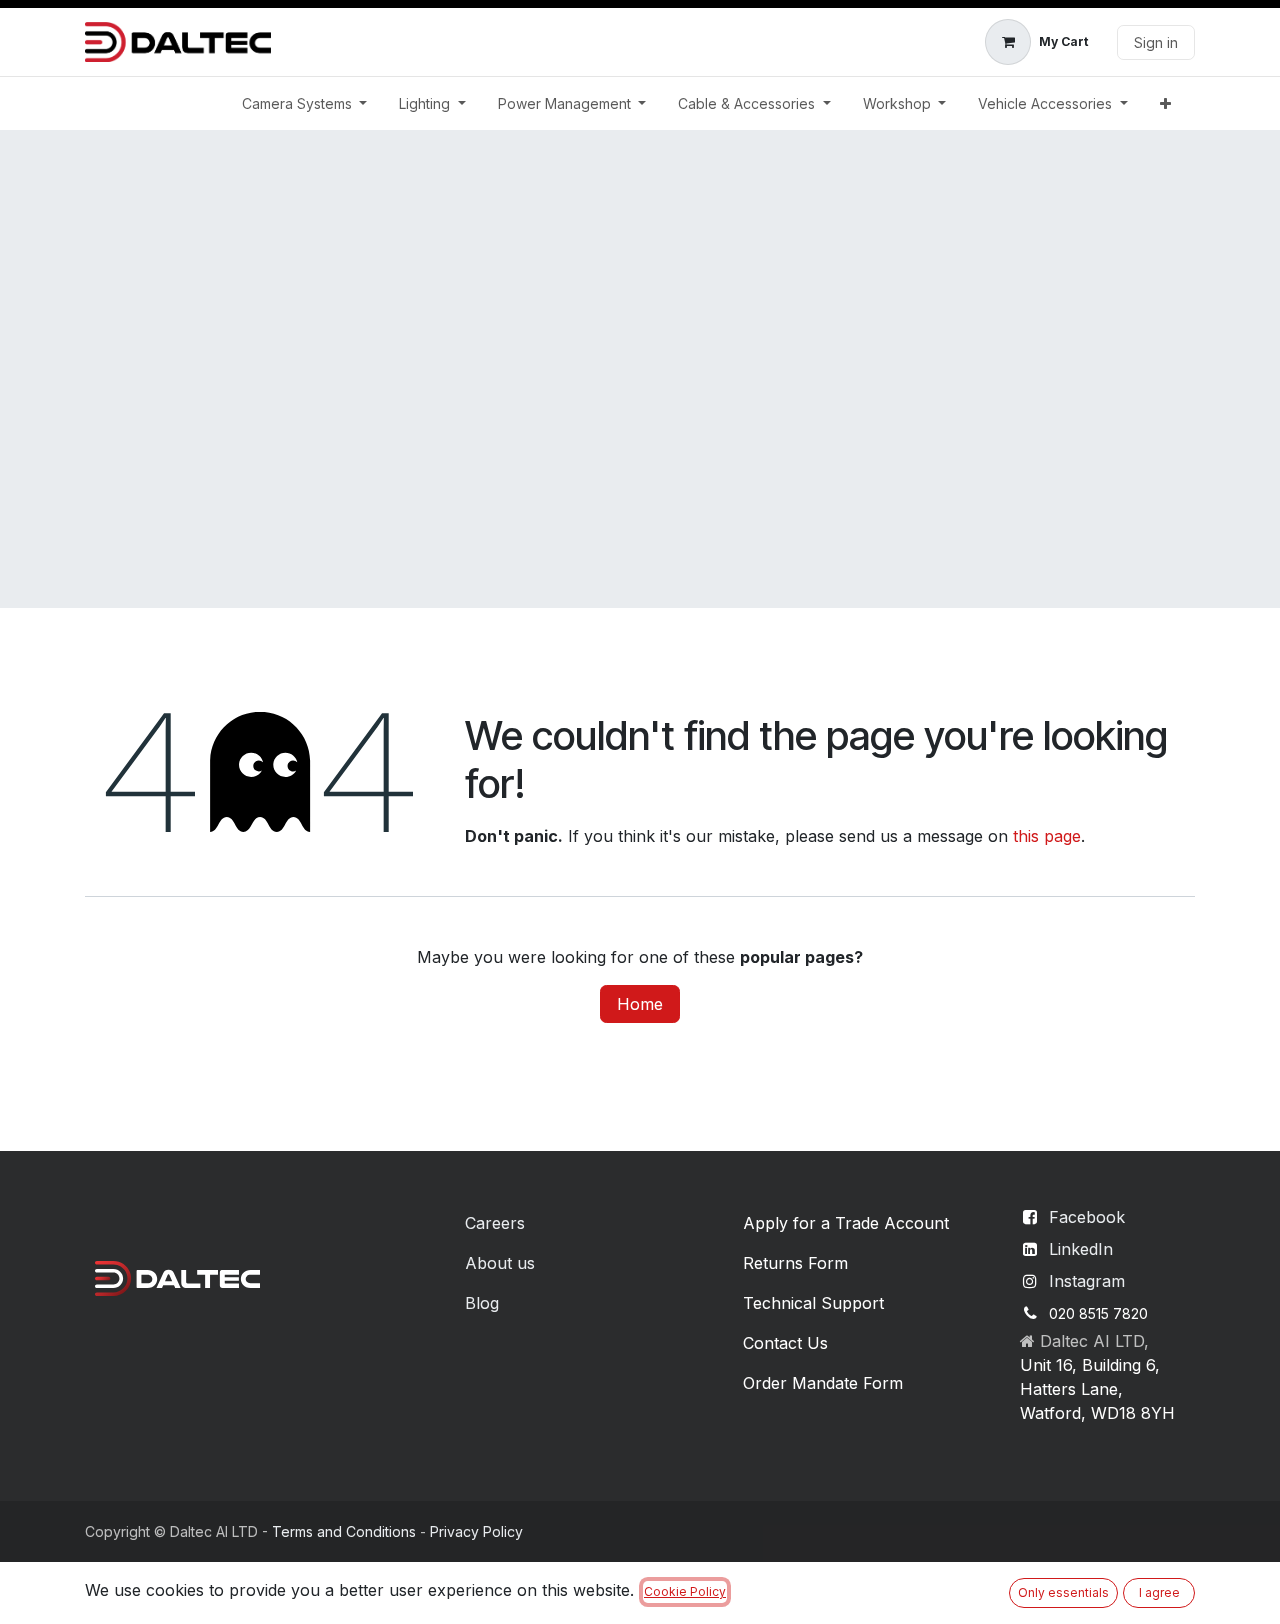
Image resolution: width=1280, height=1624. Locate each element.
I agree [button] (1159, 1592)
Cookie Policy (685, 1591)
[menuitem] (305, 103)
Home (640, 1004)
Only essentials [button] (1063, 1592)
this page (1047, 836)
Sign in (1156, 42)
